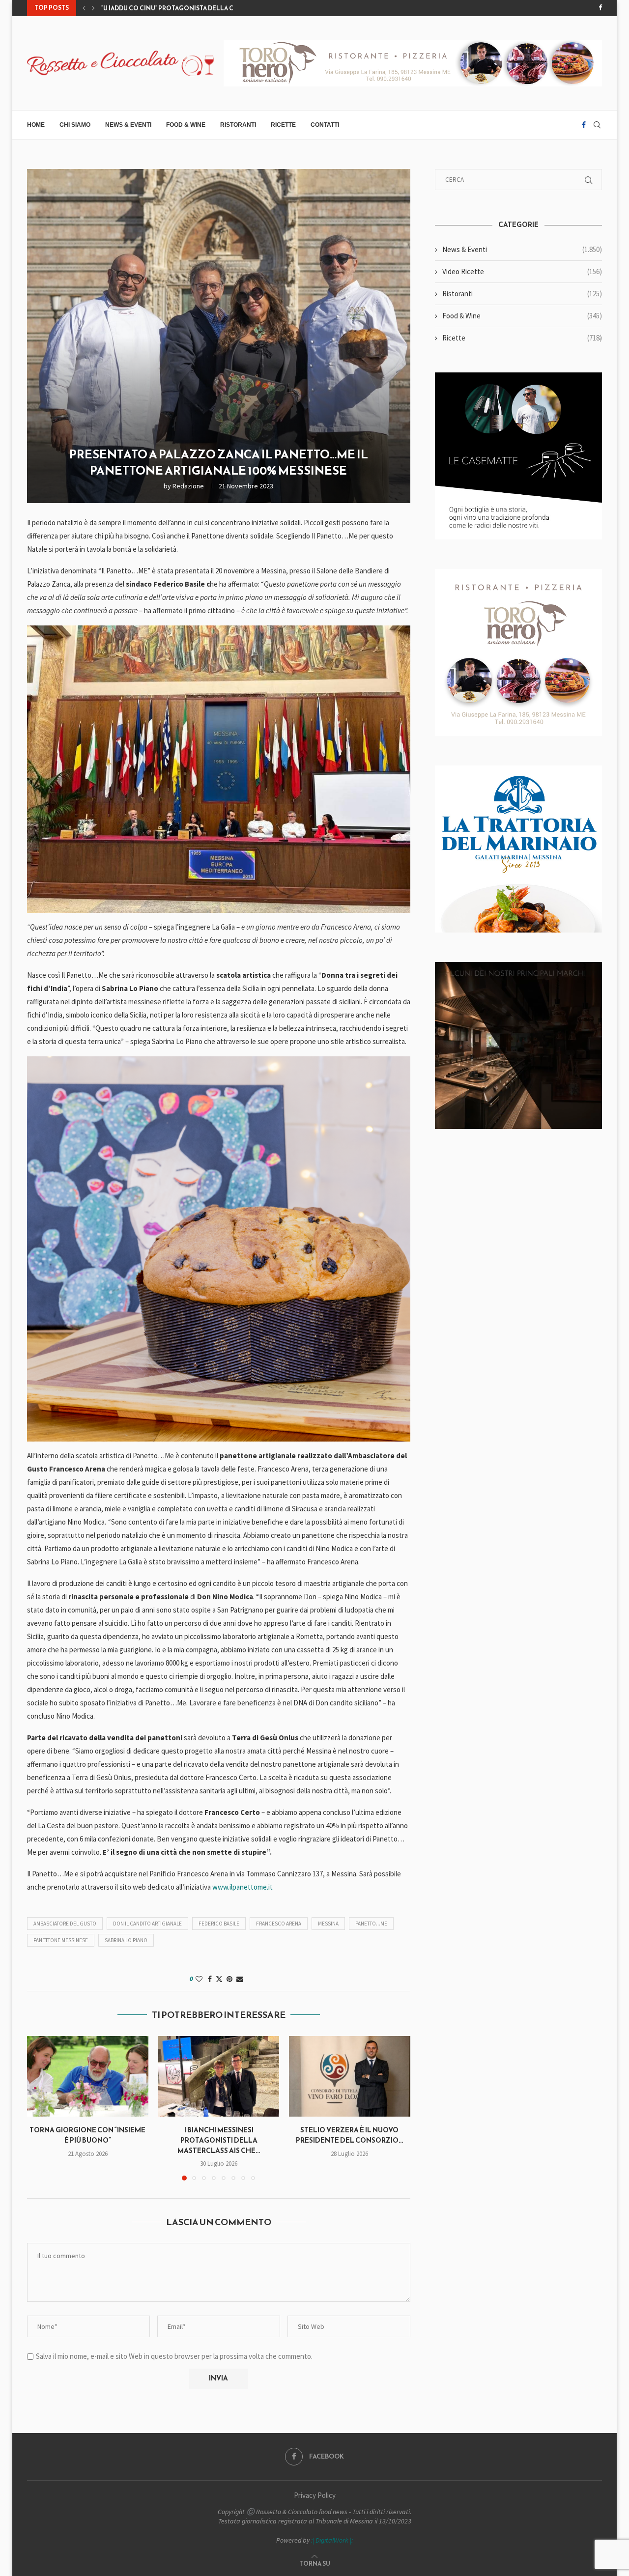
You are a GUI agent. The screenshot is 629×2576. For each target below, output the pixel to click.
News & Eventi (128, 125)
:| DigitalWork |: (332, 2540)
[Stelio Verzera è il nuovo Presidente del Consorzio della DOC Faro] (350, 2076)
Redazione (188, 486)
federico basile (219, 1924)
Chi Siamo (75, 125)
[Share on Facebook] (210, 1979)
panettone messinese (61, 1940)
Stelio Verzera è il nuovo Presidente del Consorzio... (350, 2135)
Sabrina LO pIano (126, 1940)
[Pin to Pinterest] (229, 1979)
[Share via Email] (240, 1979)
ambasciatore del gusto (65, 1924)
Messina (328, 1924)
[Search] (597, 125)
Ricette (283, 125)
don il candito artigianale (147, 1924)
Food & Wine (186, 125)
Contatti (325, 125)
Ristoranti (238, 125)
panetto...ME (371, 1924)
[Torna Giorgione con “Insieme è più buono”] (88, 2076)
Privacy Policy (315, 2495)
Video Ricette (522, 271)
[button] (84, 8)
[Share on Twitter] (219, 1979)
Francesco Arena (279, 1924)
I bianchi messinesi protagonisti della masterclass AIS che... (219, 2140)
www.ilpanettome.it (243, 1887)
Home (36, 125)
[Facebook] (600, 8)
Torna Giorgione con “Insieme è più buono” (175, 8)
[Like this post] (199, 1979)
